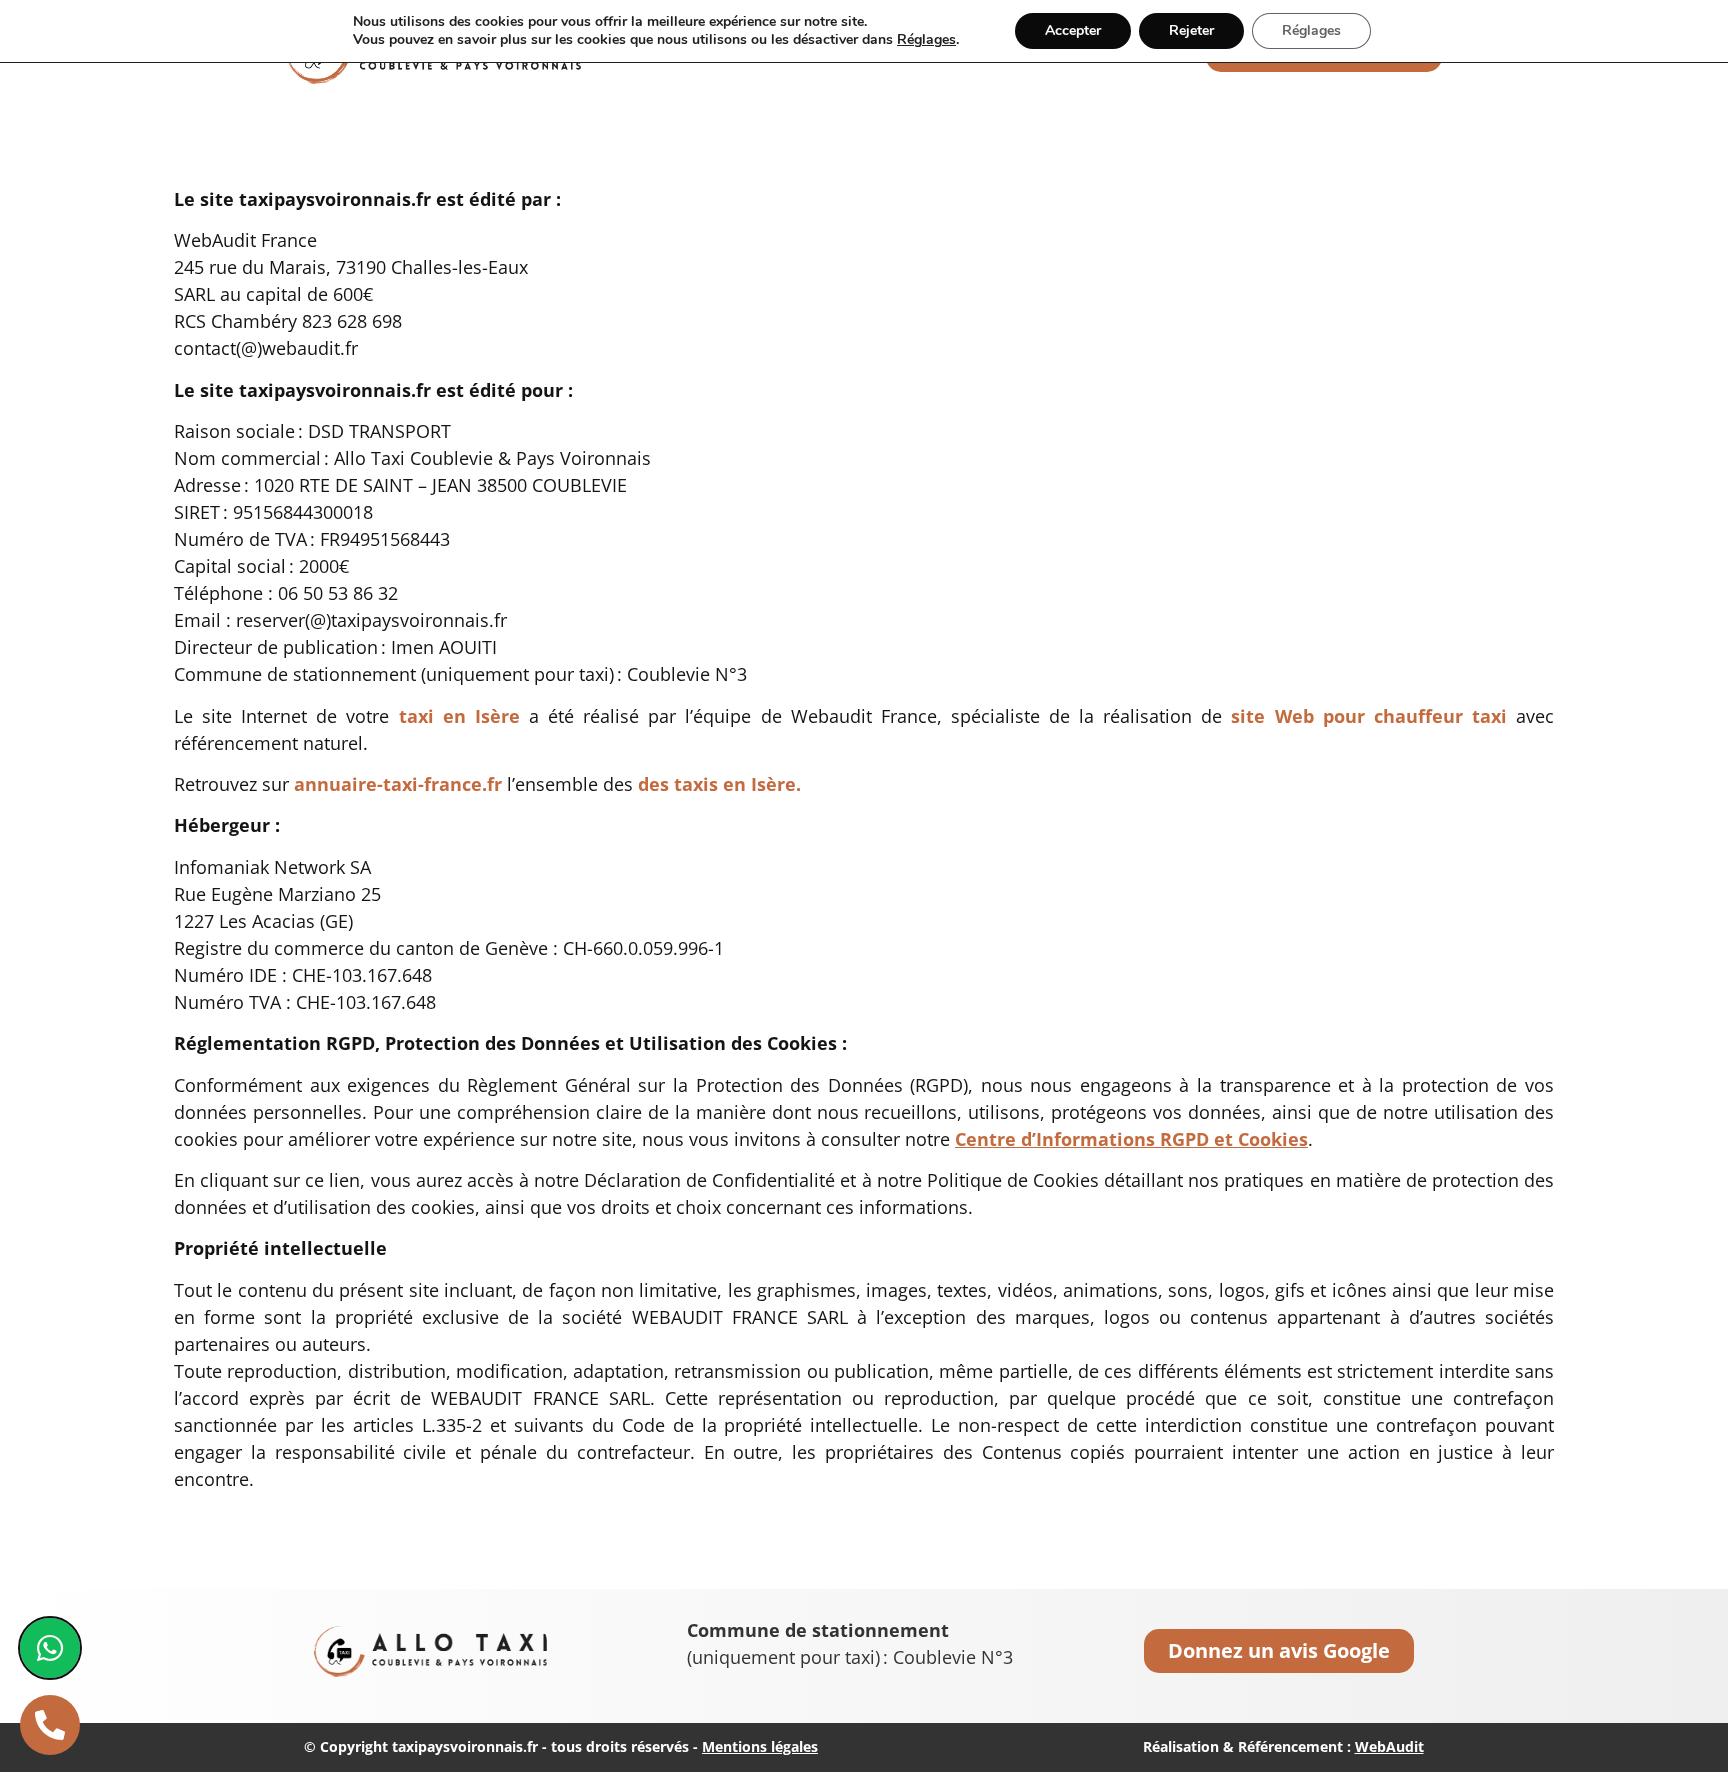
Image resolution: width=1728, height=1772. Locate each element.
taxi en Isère (459, 716)
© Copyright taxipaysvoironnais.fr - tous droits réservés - (561, 1746)
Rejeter (1191, 30)
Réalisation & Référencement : (1283, 1746)
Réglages (926, 40)
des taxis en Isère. (719, 784)
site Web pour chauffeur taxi (1368, 716)
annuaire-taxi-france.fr (398, 784)
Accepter (1073, 30)
